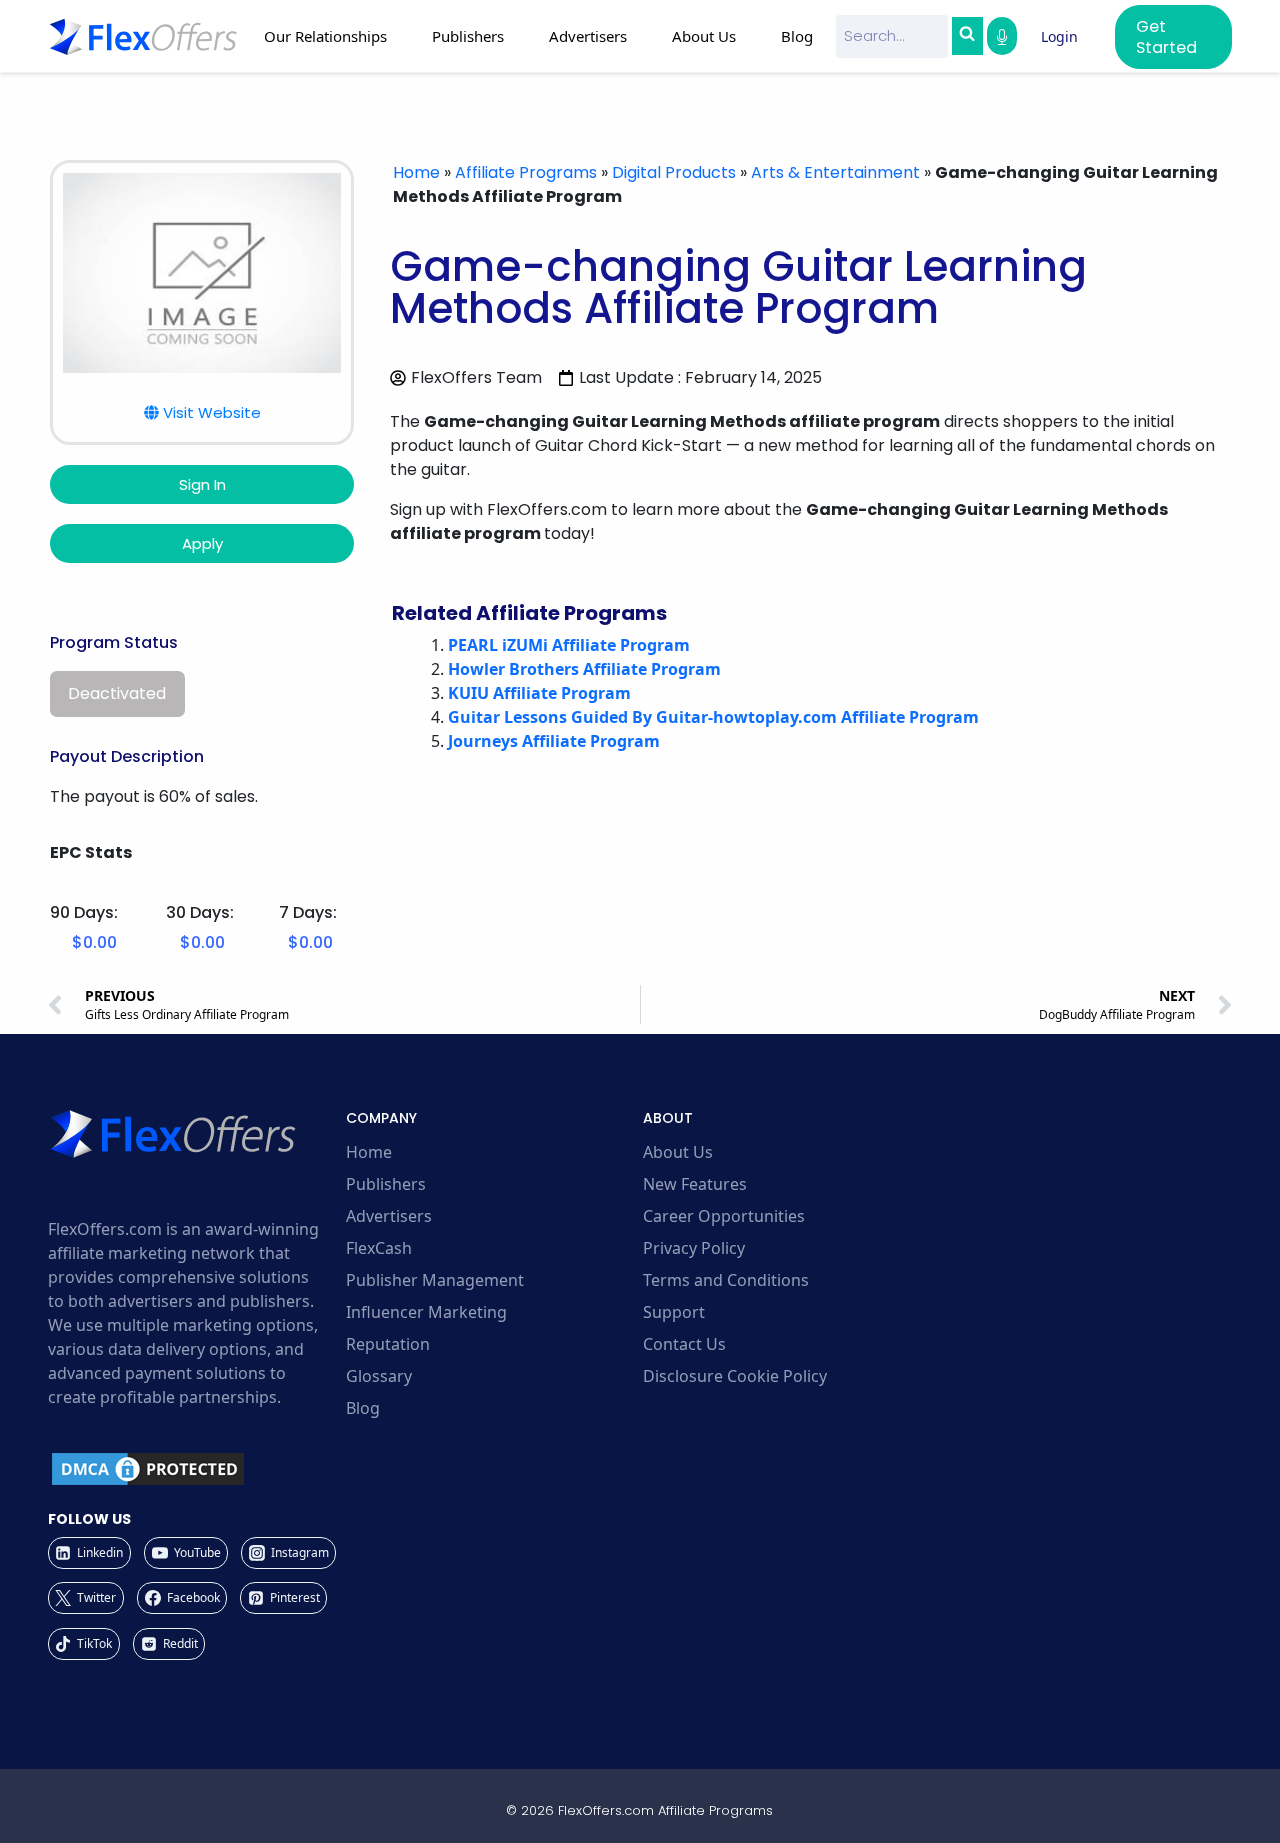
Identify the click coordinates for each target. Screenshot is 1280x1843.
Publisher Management (435, 1280)
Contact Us (684, 1344)
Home (416, 172)
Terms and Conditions (726, 1280)
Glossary (379, 1376)
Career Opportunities (724, 1216)
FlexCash (379, 1248)
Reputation (388, 1344)
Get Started (1166, 37)
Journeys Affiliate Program (554, 741)
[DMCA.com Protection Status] (194, 1469)
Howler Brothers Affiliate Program (584, 669)
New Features (695, 1184)
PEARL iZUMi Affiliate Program (569, 645)
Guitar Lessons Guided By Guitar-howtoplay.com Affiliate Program (713, 717)
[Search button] (967, 36)
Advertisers (389, 1216)
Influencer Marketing (426, 1312)
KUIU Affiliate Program (539, 693)
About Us (678, 1152)
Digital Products (674, 172)
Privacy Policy (694, 1248)
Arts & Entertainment (835, 172)
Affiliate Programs (526, 172)
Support (674, 1312)
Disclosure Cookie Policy (735, 1376)
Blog (797, 36)
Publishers (386, 1184)
